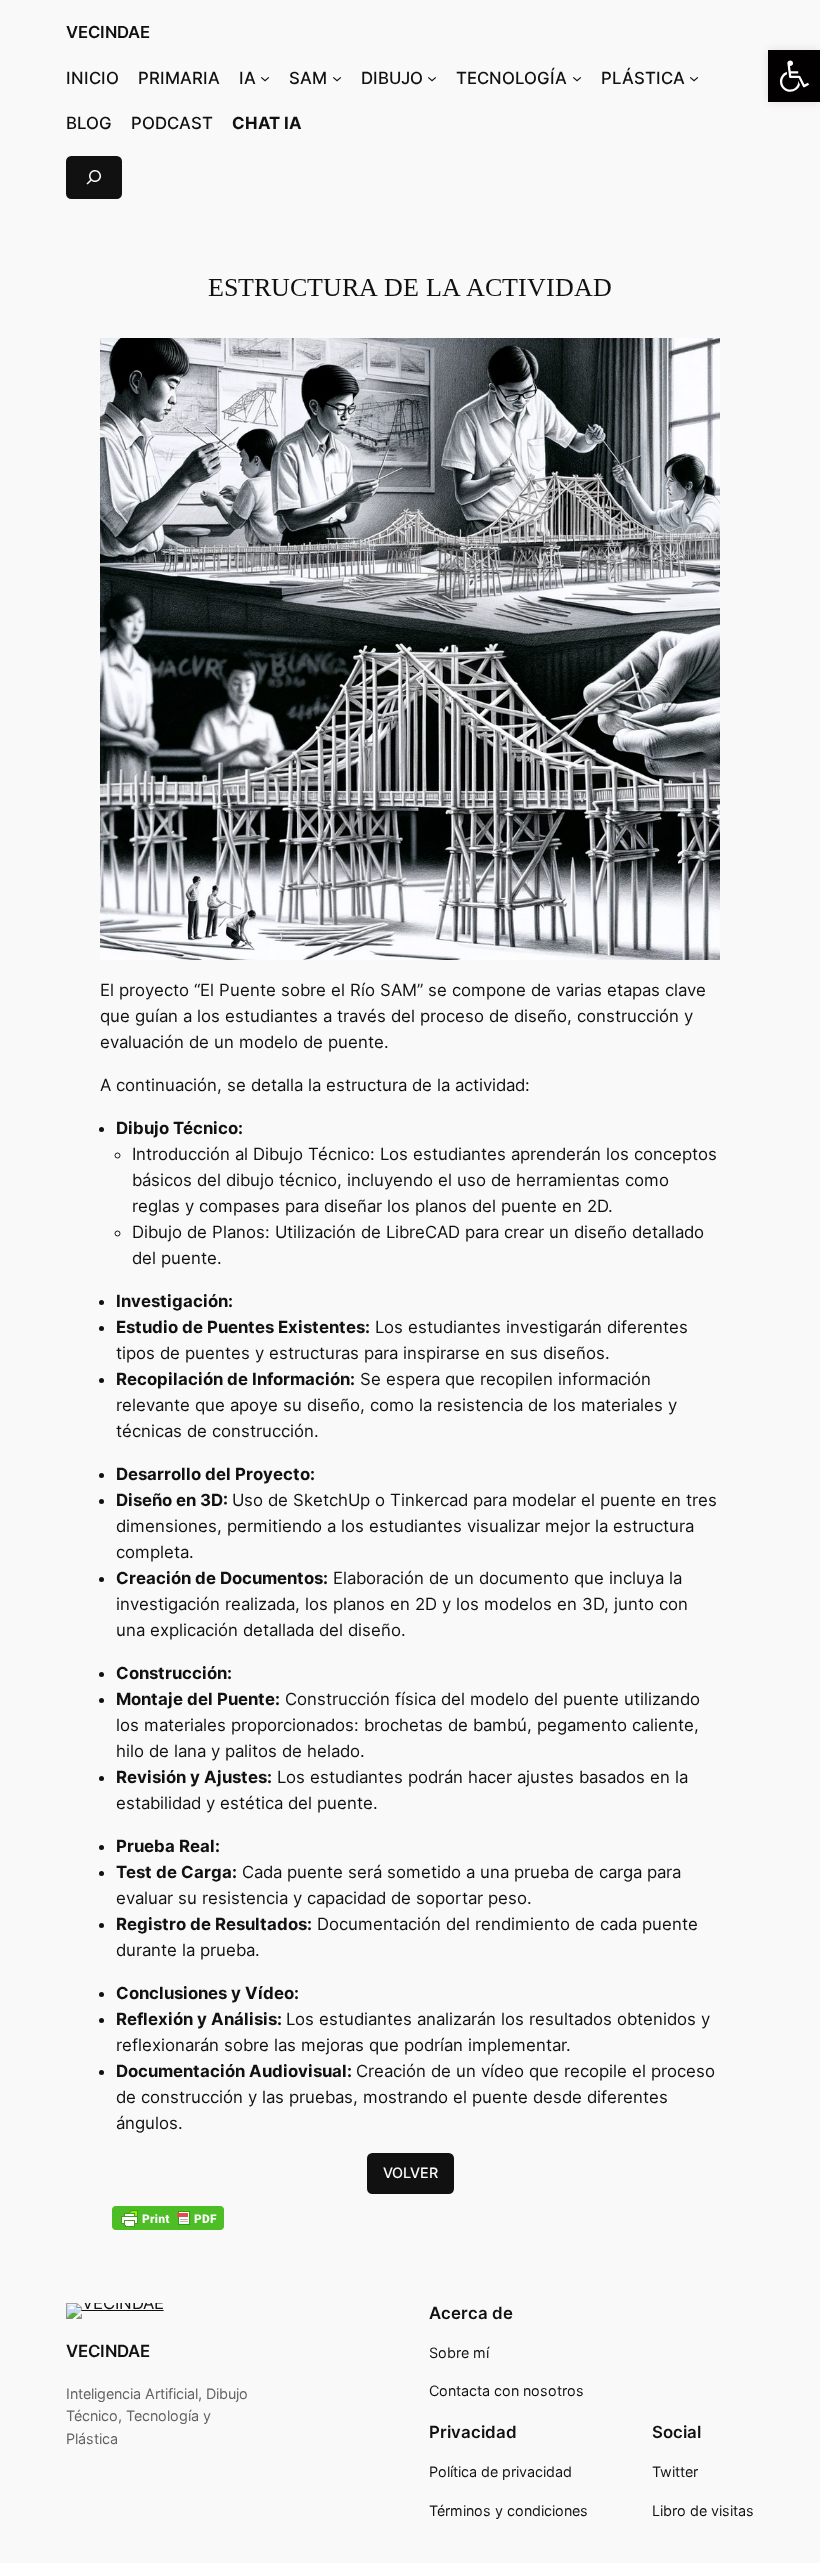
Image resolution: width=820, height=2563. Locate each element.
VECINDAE (108, 32)
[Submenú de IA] (265, 78)
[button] (794, 76)
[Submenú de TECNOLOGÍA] (577, 78)
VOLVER (410, 2172)
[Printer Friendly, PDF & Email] (168, 2218)
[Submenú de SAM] (337, 78)
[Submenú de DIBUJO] (432, 78)
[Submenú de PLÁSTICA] (694, 78)
